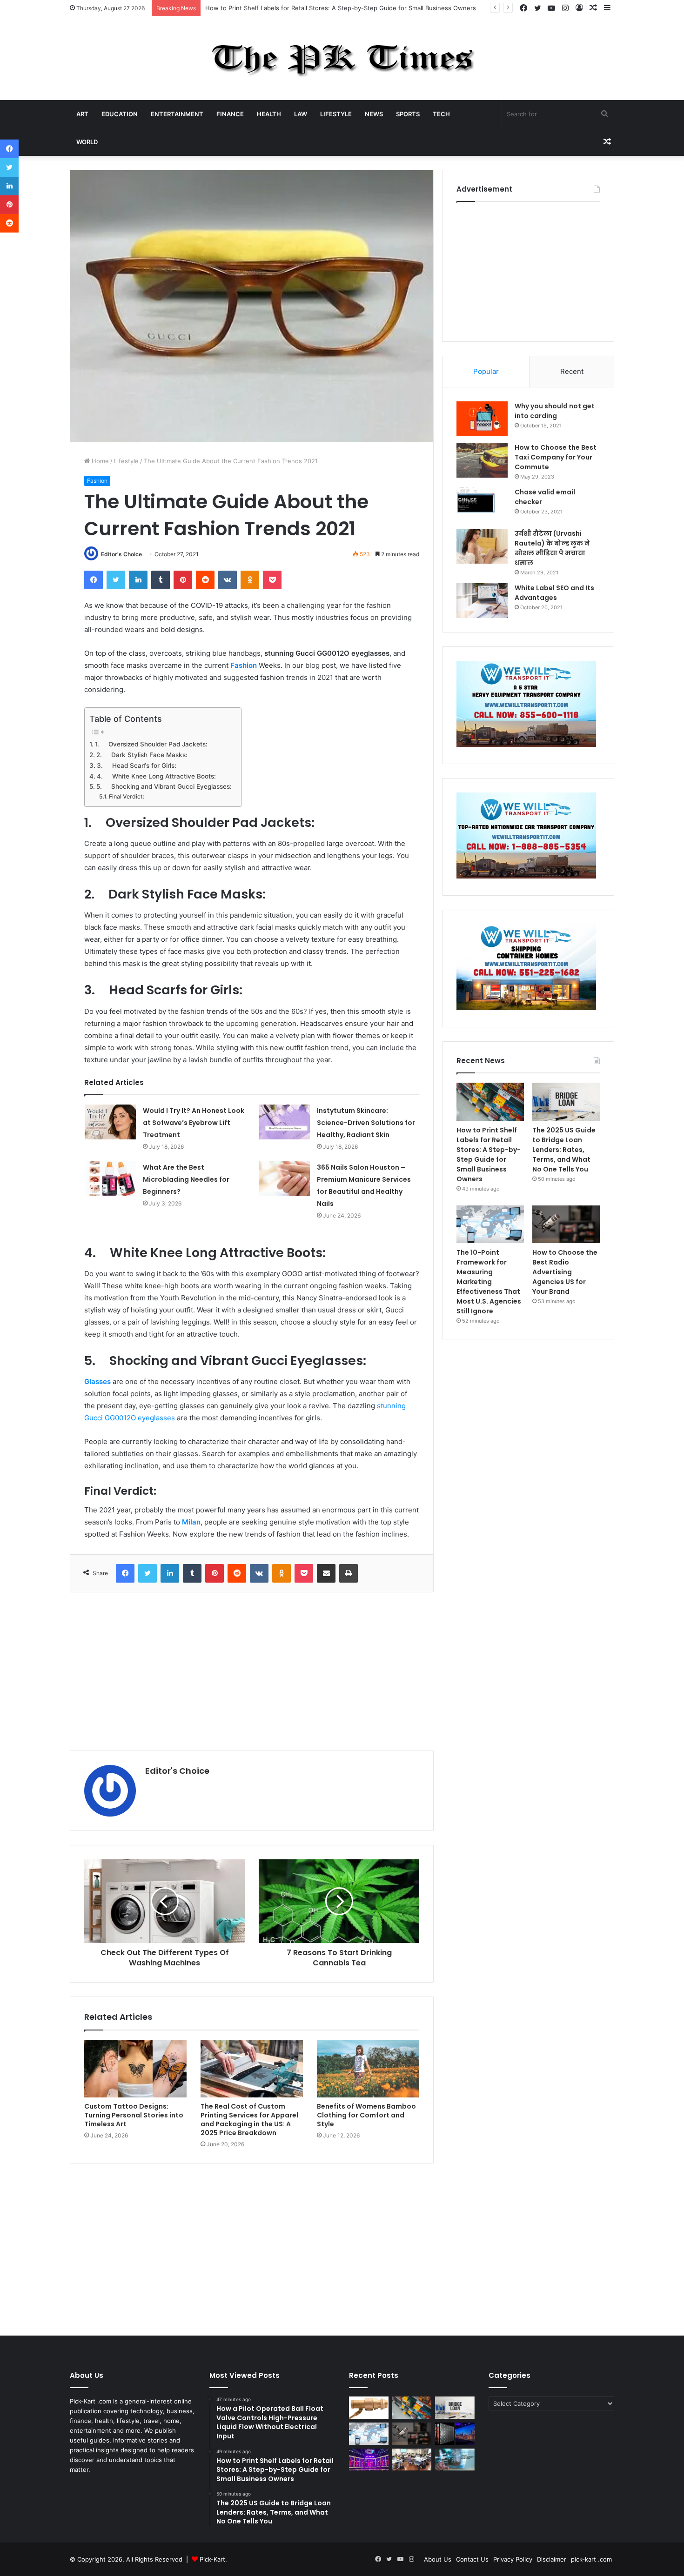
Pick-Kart (212, 2559)
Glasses (97, 1381)
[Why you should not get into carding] (482, 419)
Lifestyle (336, 114)
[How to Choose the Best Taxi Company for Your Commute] (482, 460)
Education (120, 114)
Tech (441, 114)
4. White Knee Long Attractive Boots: (156, 776)
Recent (572, 371)
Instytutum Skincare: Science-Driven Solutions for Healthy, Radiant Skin (366, 1123)
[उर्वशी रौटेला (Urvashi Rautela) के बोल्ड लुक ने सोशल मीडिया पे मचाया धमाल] (482, 546)
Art (82, 114)
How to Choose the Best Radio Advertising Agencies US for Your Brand (565, 1272)
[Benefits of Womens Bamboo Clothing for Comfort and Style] (368, 2069)
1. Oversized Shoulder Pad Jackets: (151, 744)
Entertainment (177, 114)
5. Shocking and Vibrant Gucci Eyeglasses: (164, 786)
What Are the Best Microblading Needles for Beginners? (186, 1179)
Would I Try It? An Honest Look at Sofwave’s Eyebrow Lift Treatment (194, 1123)
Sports (408, 114)
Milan (191, 1522)
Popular (486, 371)
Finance (230, 114)
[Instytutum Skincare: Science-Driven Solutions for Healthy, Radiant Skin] (284, 1122)
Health (269, 114)
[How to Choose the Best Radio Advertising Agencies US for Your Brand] (566, 1225)
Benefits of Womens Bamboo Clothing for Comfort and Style (366, 2115)
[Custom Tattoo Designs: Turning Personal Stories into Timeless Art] (135, 2069)
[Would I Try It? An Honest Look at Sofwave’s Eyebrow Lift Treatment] (110, 1122)
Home (99, 461)
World (87, 142)
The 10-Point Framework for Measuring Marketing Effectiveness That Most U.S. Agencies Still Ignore (489, 1282)
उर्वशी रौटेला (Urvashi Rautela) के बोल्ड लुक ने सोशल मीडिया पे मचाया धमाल (552, 548)
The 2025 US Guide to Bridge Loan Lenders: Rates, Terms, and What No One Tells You (331, 8)
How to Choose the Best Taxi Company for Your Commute (556, 457)
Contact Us (472, 2559)
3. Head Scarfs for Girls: (137, 765)
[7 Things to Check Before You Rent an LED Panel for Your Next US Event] (369, 2460)
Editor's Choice (121, 554)
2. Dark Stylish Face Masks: (142, 755)
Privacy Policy (513, 2559)
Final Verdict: (126, 796)
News (374, 114)
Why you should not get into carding (555, 411)
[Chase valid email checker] (482, 505)
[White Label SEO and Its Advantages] (482, 601)
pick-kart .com (591, 2559)
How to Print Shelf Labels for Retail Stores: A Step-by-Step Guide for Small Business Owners (489, 1155)
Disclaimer (552, 2559)
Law (301, 114)
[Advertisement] (252, 1671)
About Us (438, 2559)
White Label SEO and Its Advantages (554, 593)
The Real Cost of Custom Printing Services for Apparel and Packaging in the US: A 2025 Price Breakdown (249, 2120)
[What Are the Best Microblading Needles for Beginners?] (110, 1179)
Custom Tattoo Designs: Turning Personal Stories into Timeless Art (134, 2115)
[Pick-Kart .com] (342, 59)
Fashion (97, 481)
